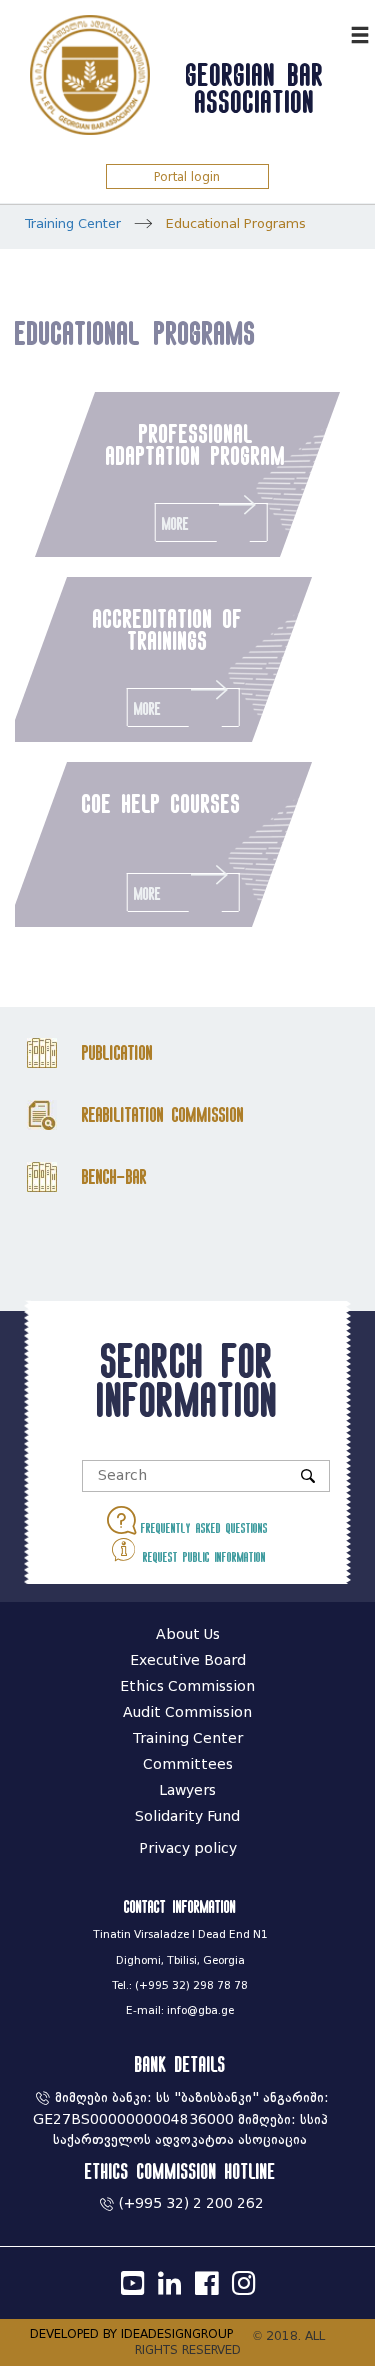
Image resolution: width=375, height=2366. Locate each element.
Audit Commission (187, 1712)
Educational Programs (236, 223)
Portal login (187, 176)
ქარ (330, 32)
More (175, 523)
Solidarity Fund (187, 1816)
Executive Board (188, 1660)
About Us (188, 1634)
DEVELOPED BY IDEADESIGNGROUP (131, 2333)
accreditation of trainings (169, 629)
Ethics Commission (187, 1686)
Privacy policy (188, 1848)
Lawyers (187, 1790)
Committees (188, 1764)
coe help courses (162, 803)
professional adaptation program (196, 444)
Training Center (73, 223)
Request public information (202, 1557)
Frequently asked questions (202, 1528)
